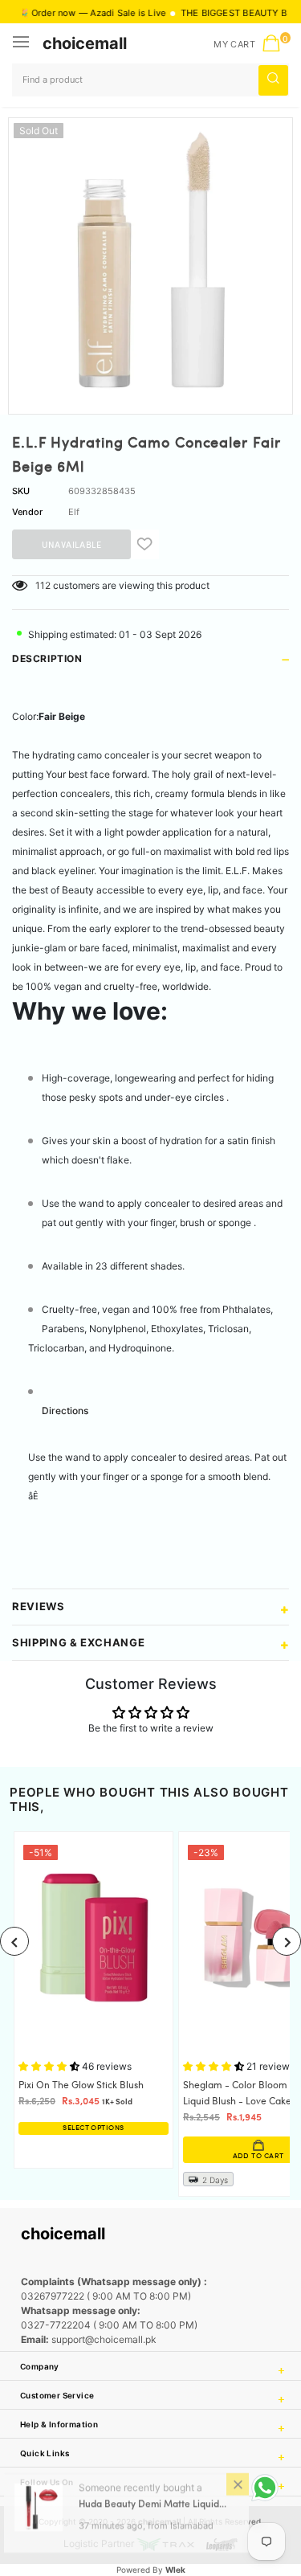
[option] (150, 260)
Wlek (175, 2570)
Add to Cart (169, 2156)
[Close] (238, 2491)
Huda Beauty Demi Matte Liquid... (153, 2512)
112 (43, 585)
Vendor (27, 512)
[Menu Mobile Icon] (22, 43)
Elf (74, 512)
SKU (21, 491)
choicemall (85, 43)
